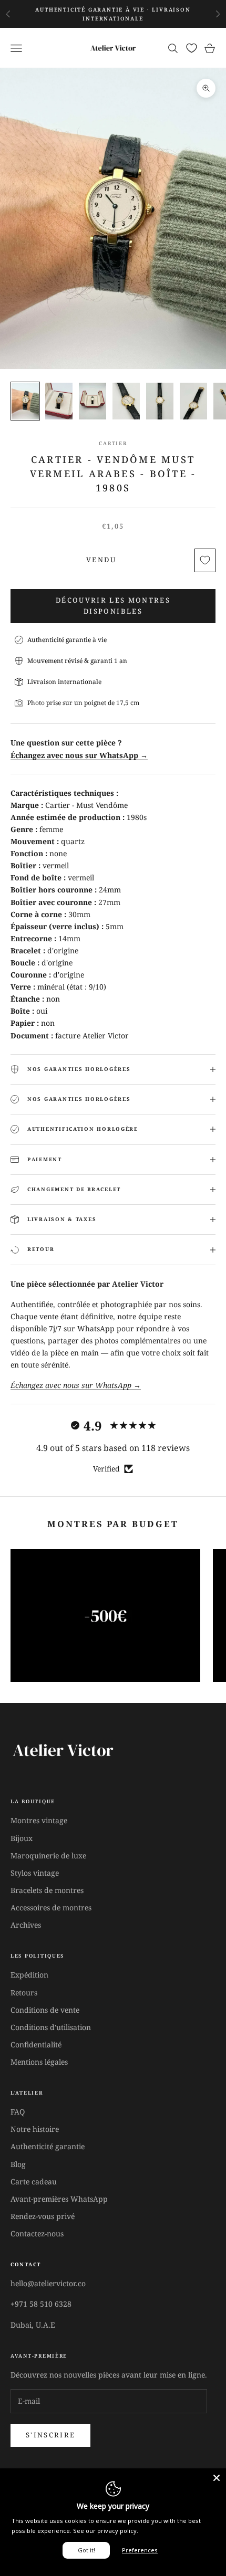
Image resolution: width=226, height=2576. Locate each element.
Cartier (113, 443)
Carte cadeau (34, 2181)
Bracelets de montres (47, 1890)
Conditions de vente (45, 2010)
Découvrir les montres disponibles (113, 606)
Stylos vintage (35, 1873)
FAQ (18, 2112)
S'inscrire (50, 2435)
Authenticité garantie (48, 2146)
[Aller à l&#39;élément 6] (193, 401)
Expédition (29, 1975)
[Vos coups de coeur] (192, 48)
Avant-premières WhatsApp (59, 2199)
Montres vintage (39, 1820)
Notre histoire (35, 2129)
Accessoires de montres (51, 1907)
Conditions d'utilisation (51, 2027)
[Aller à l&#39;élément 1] (25, 401)
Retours (24, 1993)
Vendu (101, 560)
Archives (26, 1925)
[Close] (217, 2478)
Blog (18, 2164)
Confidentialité (36, 2044)
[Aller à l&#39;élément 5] (160, 401)
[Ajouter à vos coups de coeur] (205, 560)
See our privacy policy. (106, 2531)
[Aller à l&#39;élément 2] (59, 401)
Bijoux (22, 1838)
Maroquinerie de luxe (48, 1855)
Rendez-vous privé (43, 2216)
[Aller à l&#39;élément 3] (93, 401)
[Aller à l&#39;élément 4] (126, 401)
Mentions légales (39, 2062)
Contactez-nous (37, 2233)
